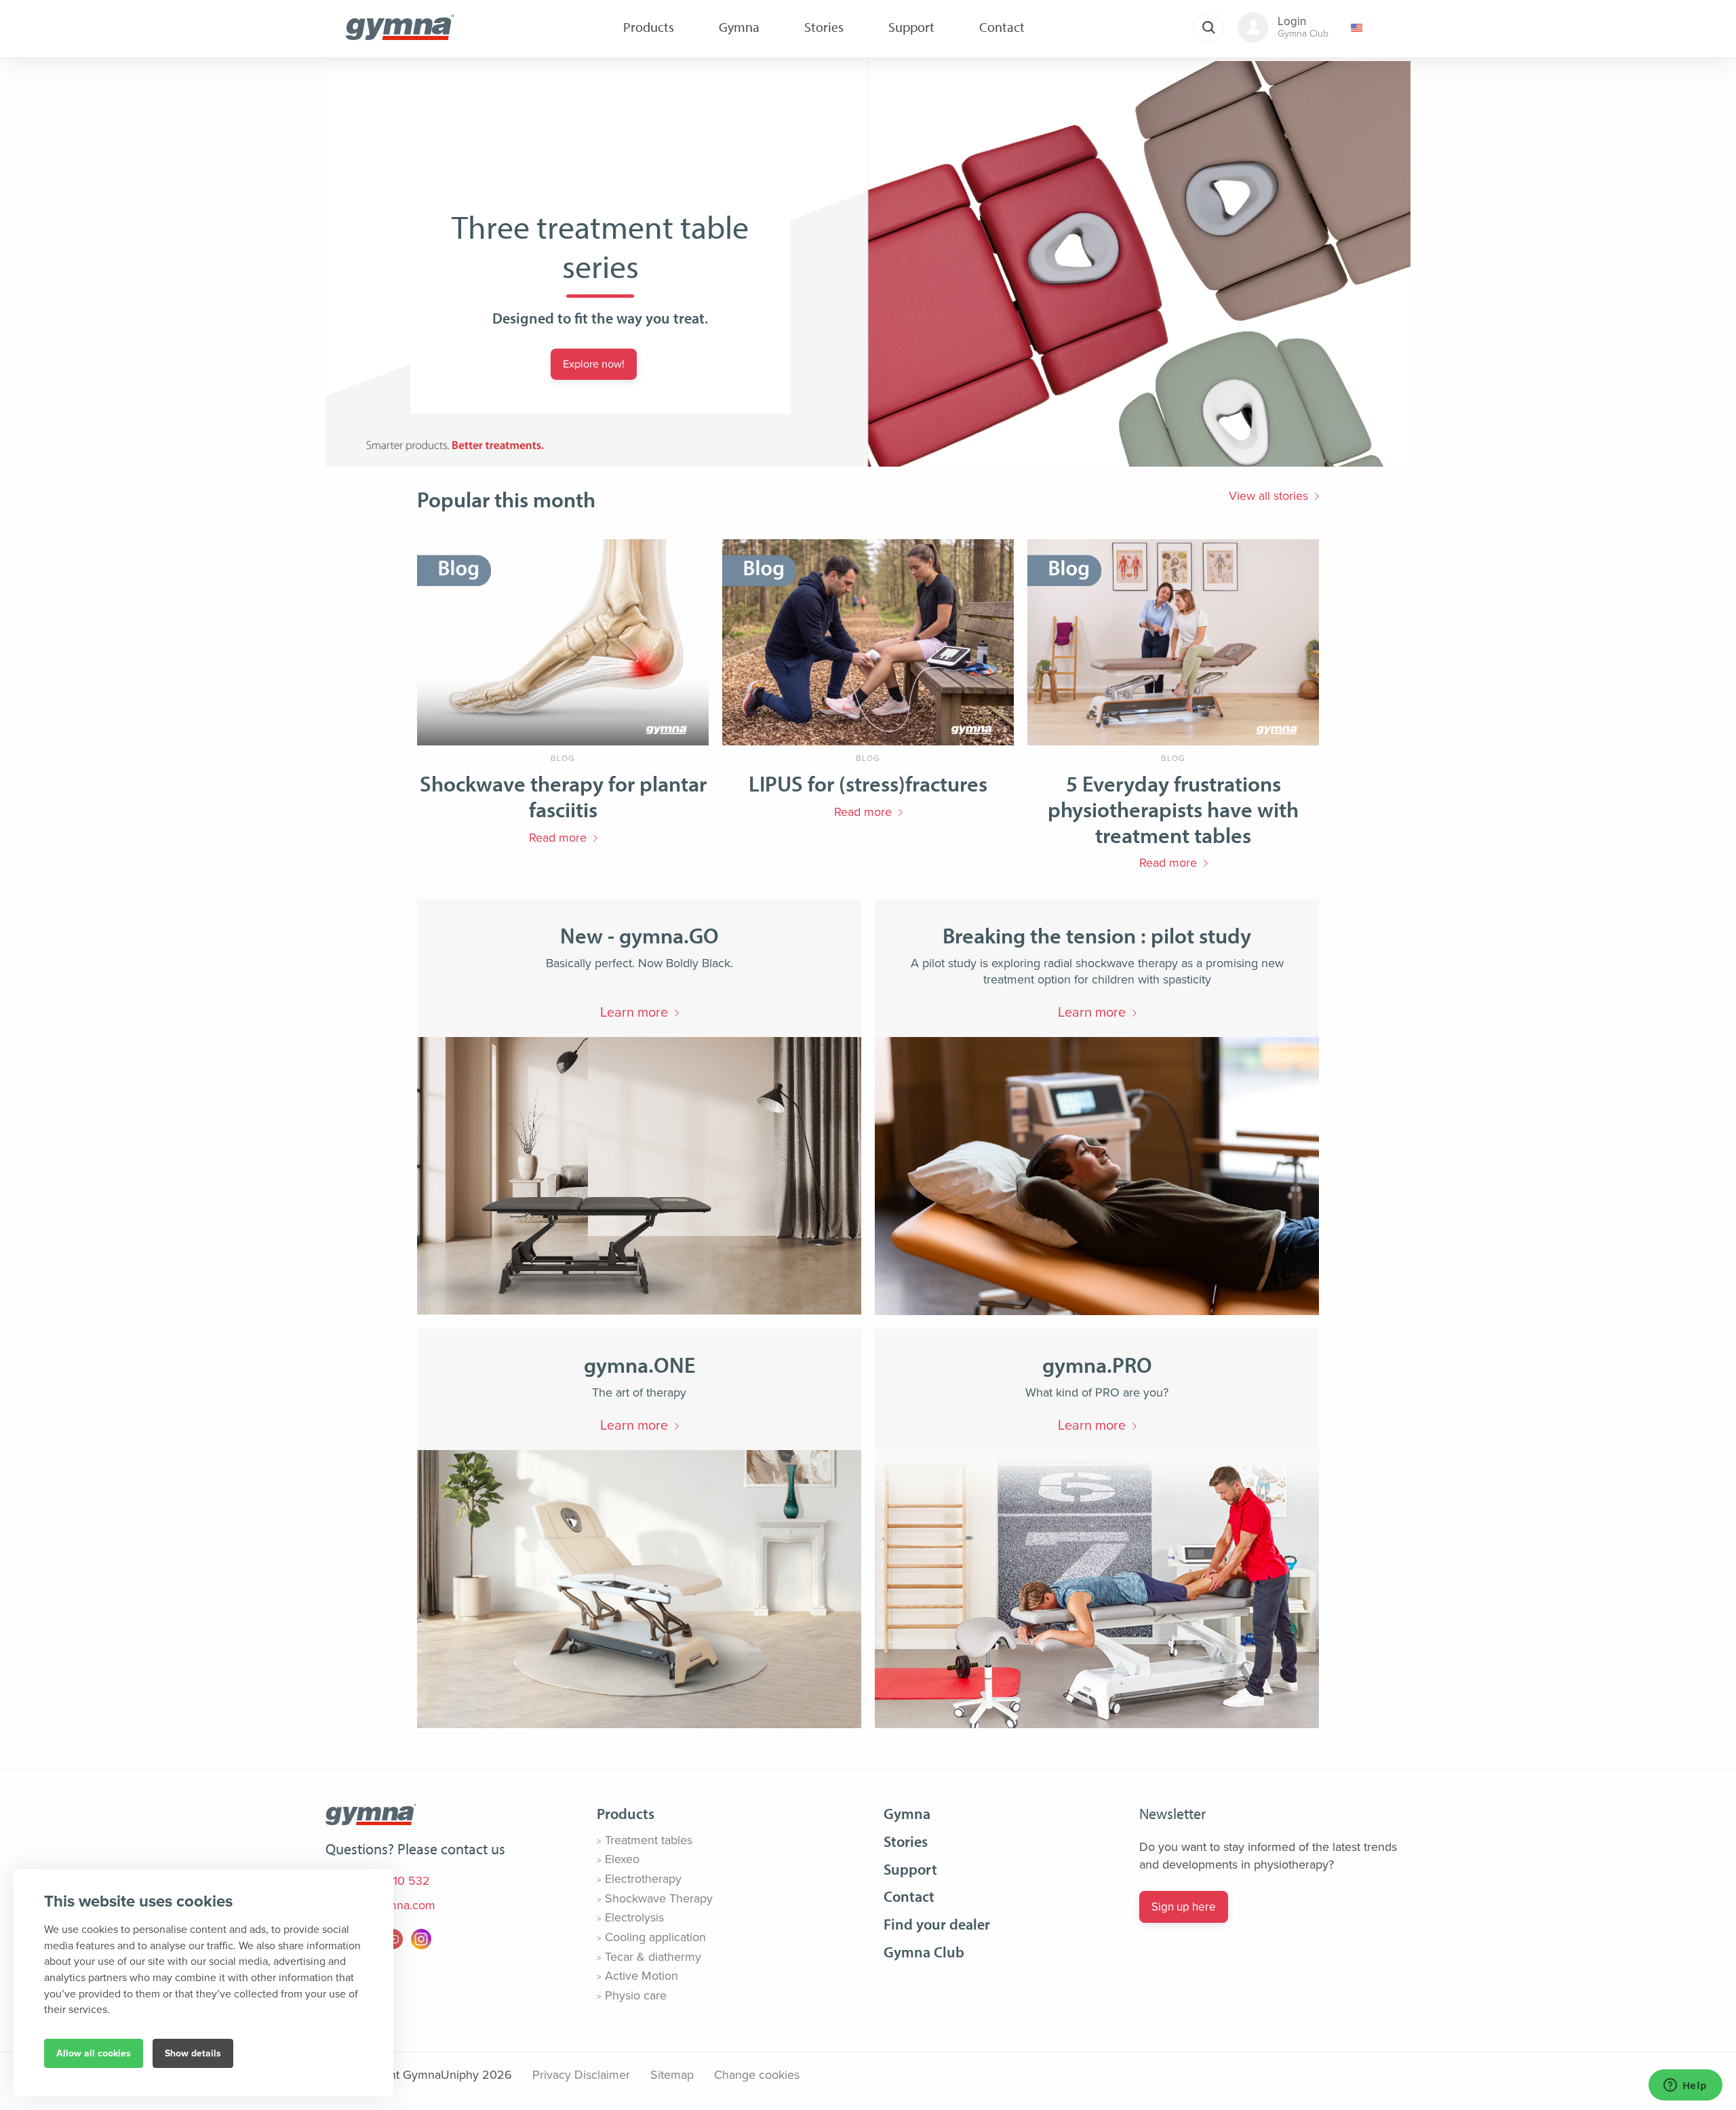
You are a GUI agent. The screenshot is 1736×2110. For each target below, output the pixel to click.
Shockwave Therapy (659, 1898)
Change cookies (757, 2075)
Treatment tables (649, 1840)
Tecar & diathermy (653, 1957)
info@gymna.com (388, 1905)
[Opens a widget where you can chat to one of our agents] (1685, 2086)
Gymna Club (924, 1952)
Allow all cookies (94, 2053)
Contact (909, 1896)
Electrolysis (634, 1917)
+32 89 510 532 (386, 1881)
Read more (558, 838)
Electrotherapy (643, 1879)
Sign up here (1184, 1907)
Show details (193, 2053)
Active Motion (642, 1976)
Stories (906, 1841)
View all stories (1268, 496)
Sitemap (672, 2075)
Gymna (907, 1814)
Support (910, 1869)
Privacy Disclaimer (581, 2075)
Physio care (636, 1995)
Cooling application (655, 1937)
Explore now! (594, 364)
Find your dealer (937, 1924)
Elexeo (622, 1859)
